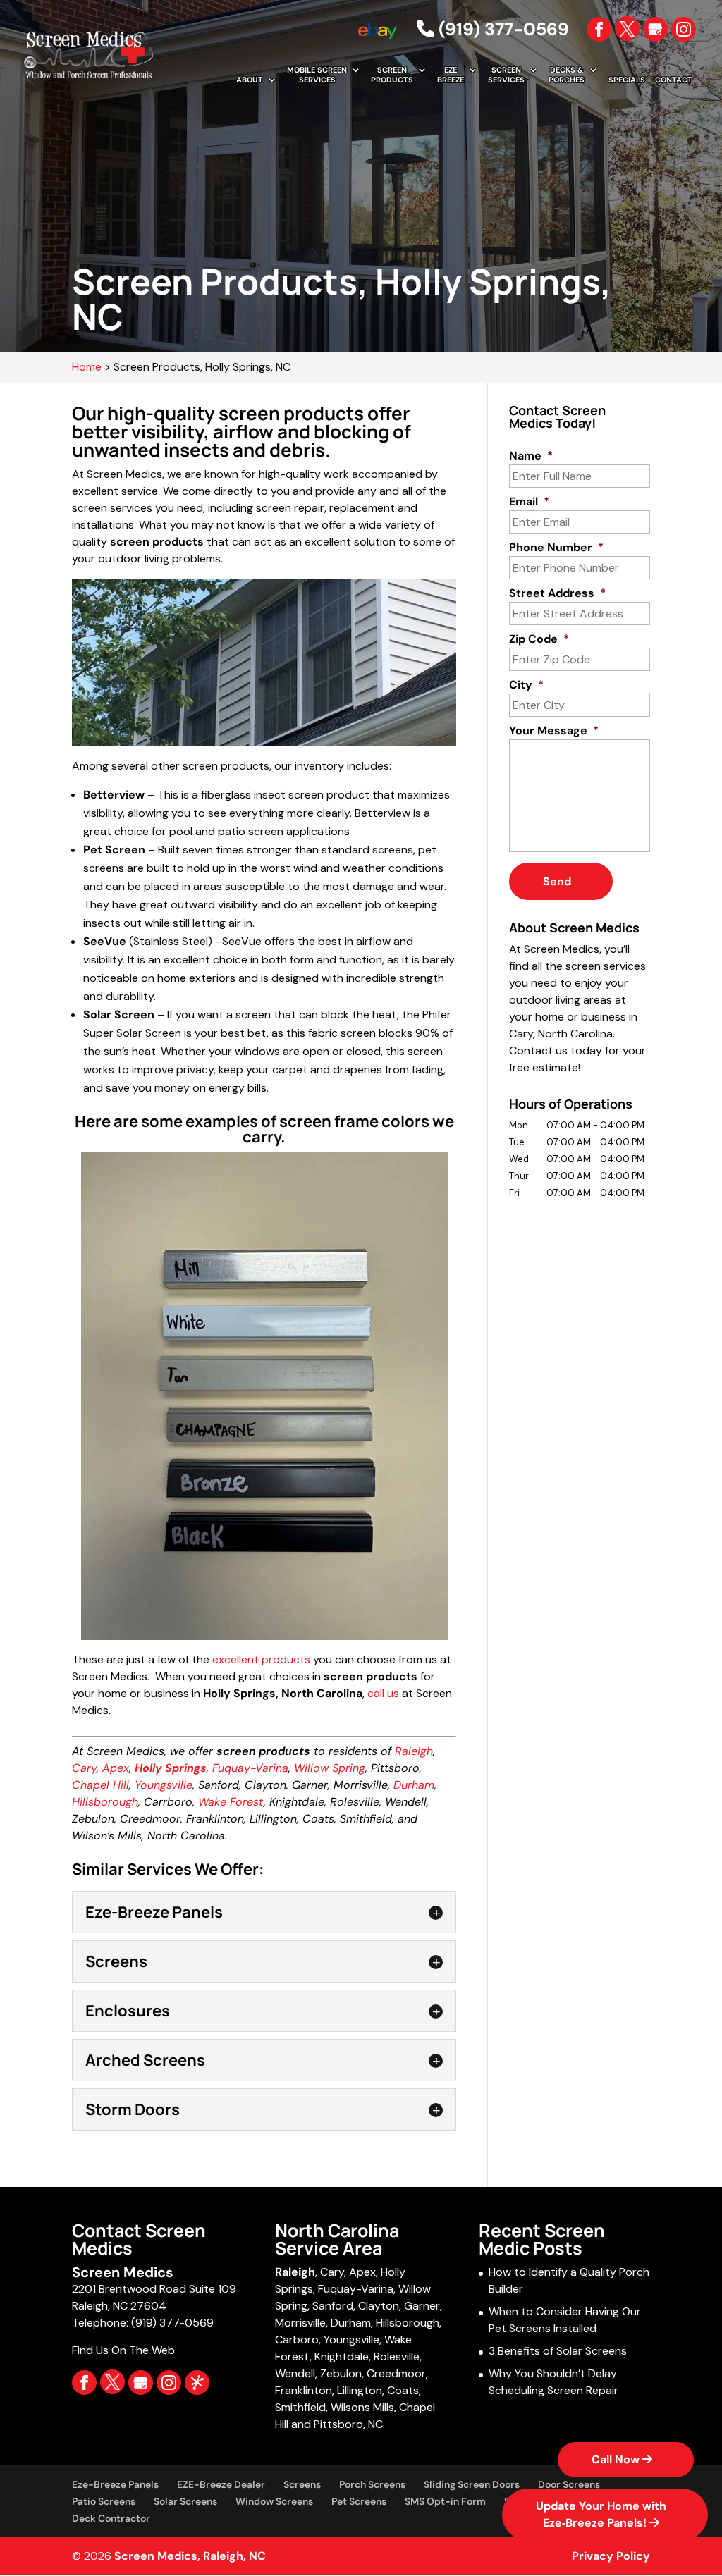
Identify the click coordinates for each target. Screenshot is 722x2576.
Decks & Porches (567, 75)
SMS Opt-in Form (445, 2501)
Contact (674, 80)
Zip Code (539, 639)
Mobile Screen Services (317, 75)
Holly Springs (171, 1768)
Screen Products (392, 75)
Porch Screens (372, 2484)
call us (383, 1693)
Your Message (554, 731)
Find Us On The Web (123, 2350)
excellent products (261, 1659)
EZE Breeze (451, 75)
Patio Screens (104, 2501)
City (526, 685)
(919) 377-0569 (502, 29)
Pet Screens (359, 2501)
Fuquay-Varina (250, 1768)
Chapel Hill (100, 1785)
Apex (116, 1768)
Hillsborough (105, 1802)
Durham (414, 1785)
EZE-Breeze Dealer (221, 2484)
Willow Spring (330, 1768)
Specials (627, 80)
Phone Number (556, 548)
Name (531, 456)
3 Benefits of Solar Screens (558, 2351)
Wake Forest (231, 1802)
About (250, 80)
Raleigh (414, 1751)
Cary (84, 1768)
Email (529, 502)
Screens (302, 2484)
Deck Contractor (111, 2518)
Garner (422, 2306)
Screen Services (506, 75)
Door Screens (569, 2484)
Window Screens (274, 2501)
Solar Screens (185, 2501)
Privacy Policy (611, 2556)
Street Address (557, 593)
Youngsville (164, 1785)
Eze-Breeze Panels (115, 2484)
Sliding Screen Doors (472, 2484)
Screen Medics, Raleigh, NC (190, 2556)
